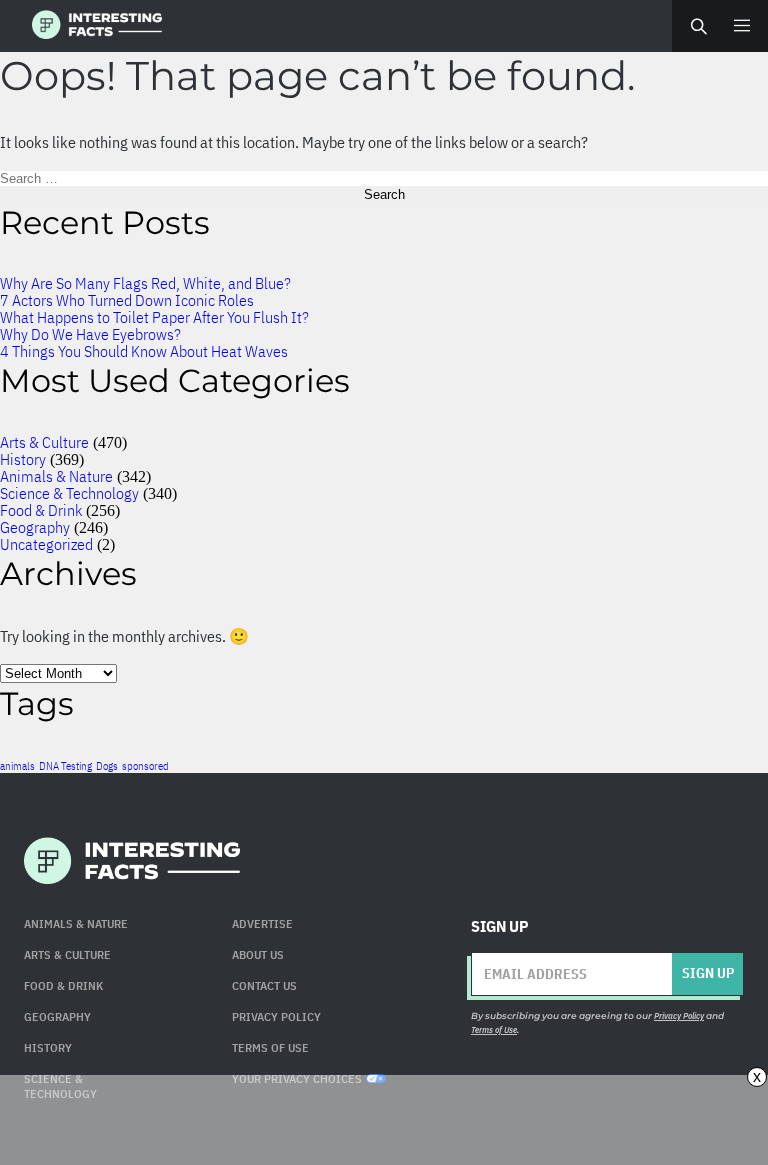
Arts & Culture (44, 442)
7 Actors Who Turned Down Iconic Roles (127, 300)
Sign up (708, 973)
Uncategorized (46, 544)
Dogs (107, 766)
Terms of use (270, 1047)
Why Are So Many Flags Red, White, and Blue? (145, 283)
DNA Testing (65, 766)
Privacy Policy (276, 1016)
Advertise (262, 923)
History (23, 459)
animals (17, 766)
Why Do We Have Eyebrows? (90, 334)
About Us (258, 954)
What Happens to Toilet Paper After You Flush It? (154, 317)
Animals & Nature (56, 476)
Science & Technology (69, 493)
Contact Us (264, 985)
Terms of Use (494, 1029)
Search (698, 26)
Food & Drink (41, 510)
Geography (35, 527)
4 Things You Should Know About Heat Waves (144, 351)
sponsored (145, 766)
